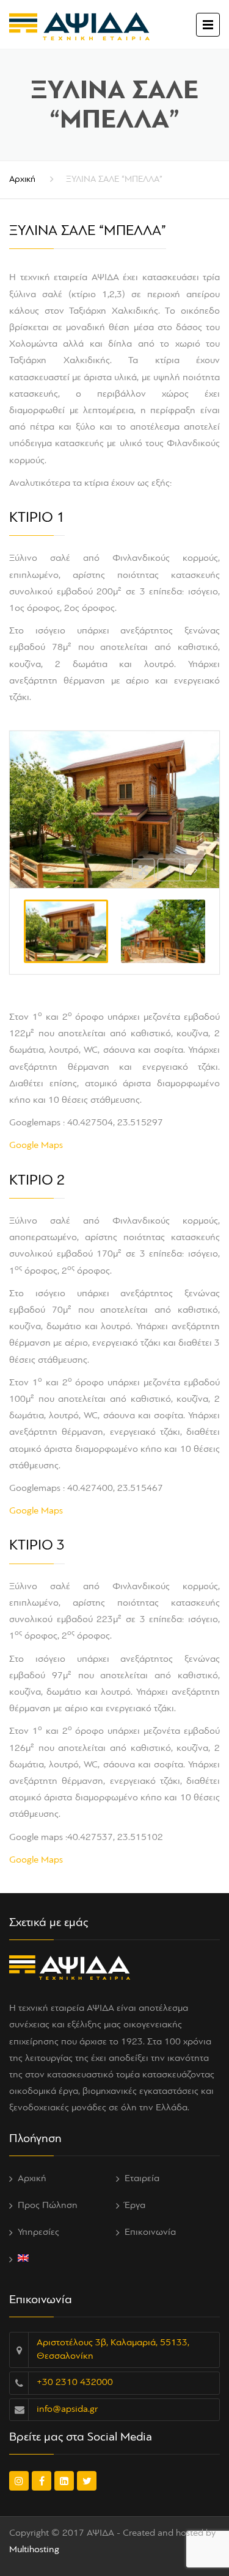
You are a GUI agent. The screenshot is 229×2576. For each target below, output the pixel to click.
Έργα (135, 2206)
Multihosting (34, 2550)
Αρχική (22, 180)
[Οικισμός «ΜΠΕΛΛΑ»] (163, 931)
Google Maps (36, 1145)
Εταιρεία (142, 2179)
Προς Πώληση (48, 2206)
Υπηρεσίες (38, 2232)
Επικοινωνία (150, 2232)
